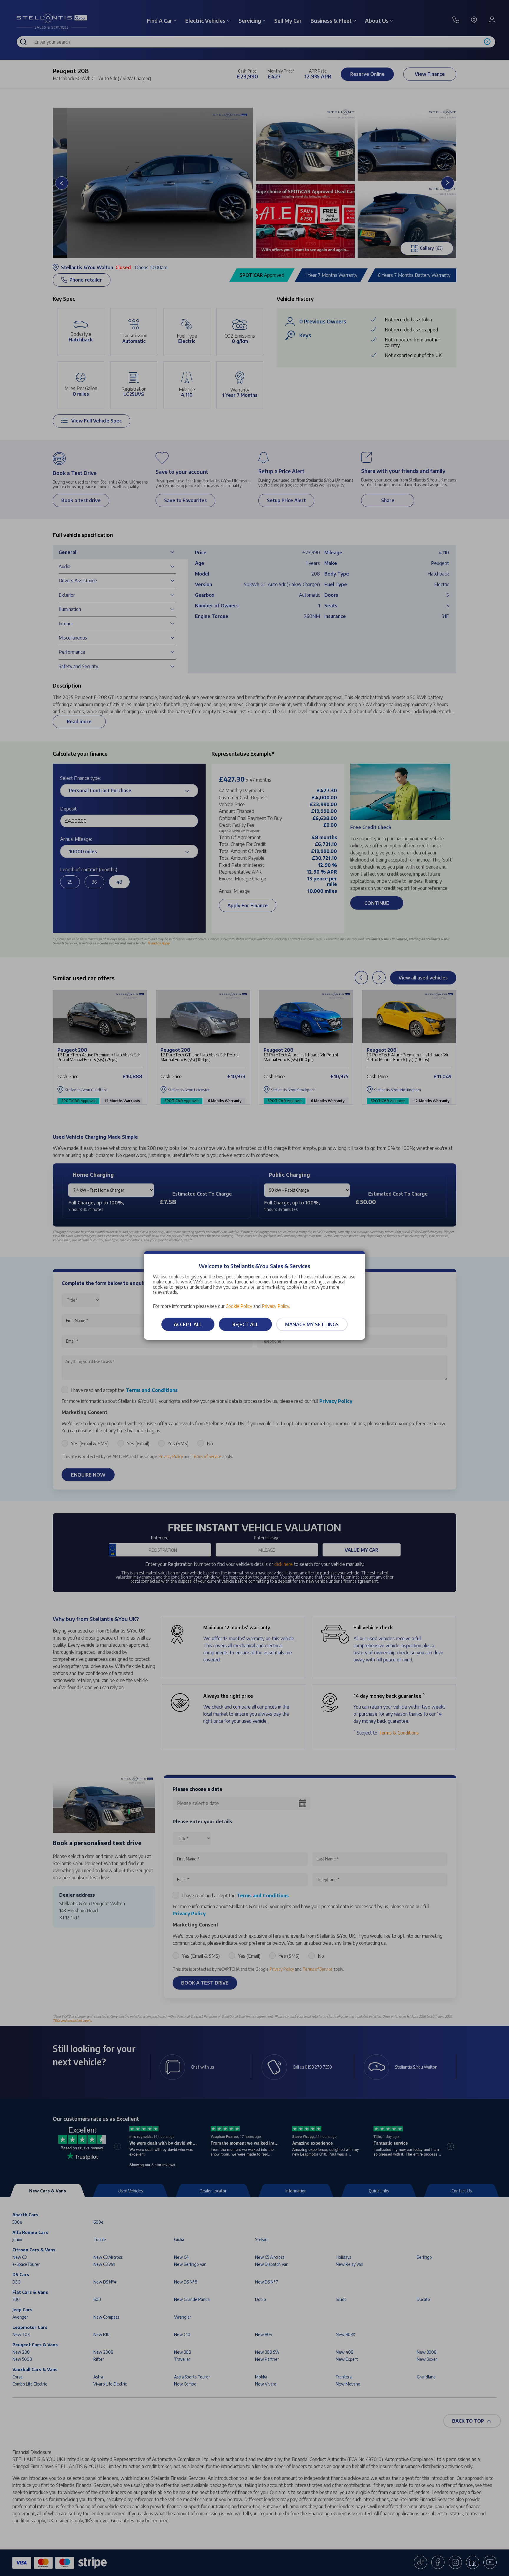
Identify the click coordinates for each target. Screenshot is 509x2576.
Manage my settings (312, 1324)
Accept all (188, 1324)
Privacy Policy (276, 1306)
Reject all (246, 1324)
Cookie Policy (239, 1306)
